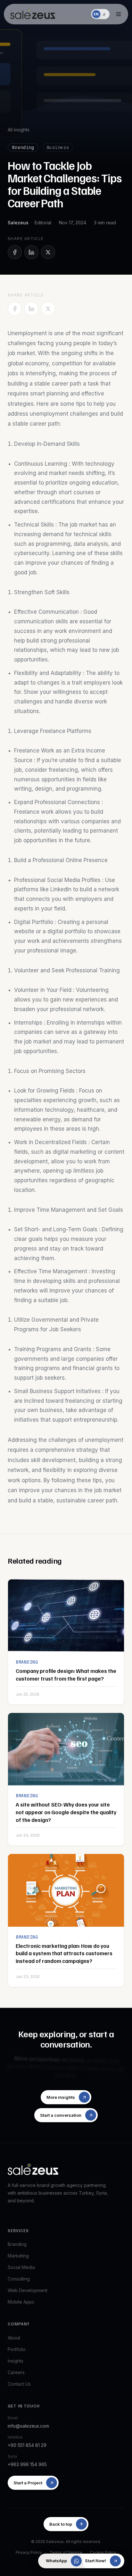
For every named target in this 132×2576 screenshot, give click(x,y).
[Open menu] (119, 14)
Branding (17, 2244)
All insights (19, 130)
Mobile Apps (21, 2302)
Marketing (18, 2256)
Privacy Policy (29, 2552)
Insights (16, 2361)
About (14, 2338)
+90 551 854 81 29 (27, 2445)
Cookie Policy (103, 2552)
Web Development (28, 2290)
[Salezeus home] (33, 14)
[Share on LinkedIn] (31, 252)
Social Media (21, 2267)
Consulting (19, 2279)
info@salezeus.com (28, 2426)
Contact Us (19, 2384)
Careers (16, 2372)
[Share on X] (48, 252)
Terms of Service (66, 2552)
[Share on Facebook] (15, 252)
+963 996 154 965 (27, 2464)
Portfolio (17, 2349)
